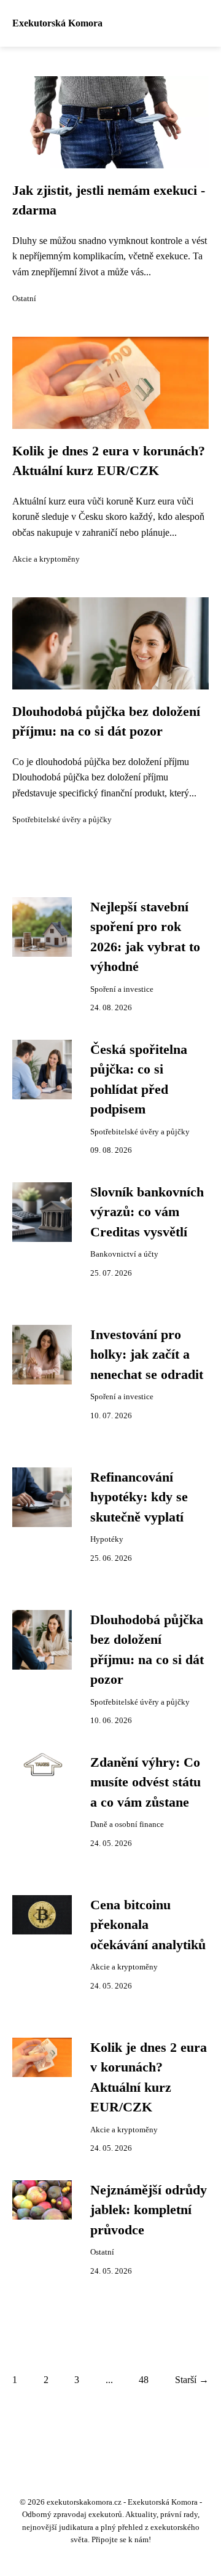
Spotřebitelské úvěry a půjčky (62, 820)
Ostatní (24, 299)
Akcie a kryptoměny (46, 559)
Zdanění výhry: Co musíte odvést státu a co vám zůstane (145, 1782)
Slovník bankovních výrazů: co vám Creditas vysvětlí (147, 1212)
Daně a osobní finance (127, 1824)
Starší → (192, 2380)
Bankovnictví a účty (124, 1254)
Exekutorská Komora (57, 23)
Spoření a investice (122, 989)
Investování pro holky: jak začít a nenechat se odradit (147, 1355)
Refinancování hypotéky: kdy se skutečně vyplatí (139, 1497)
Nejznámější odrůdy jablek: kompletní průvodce (149, 2210)
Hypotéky (107, 1539)
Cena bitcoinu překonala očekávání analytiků (148, 1925)
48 (144, 2380)
